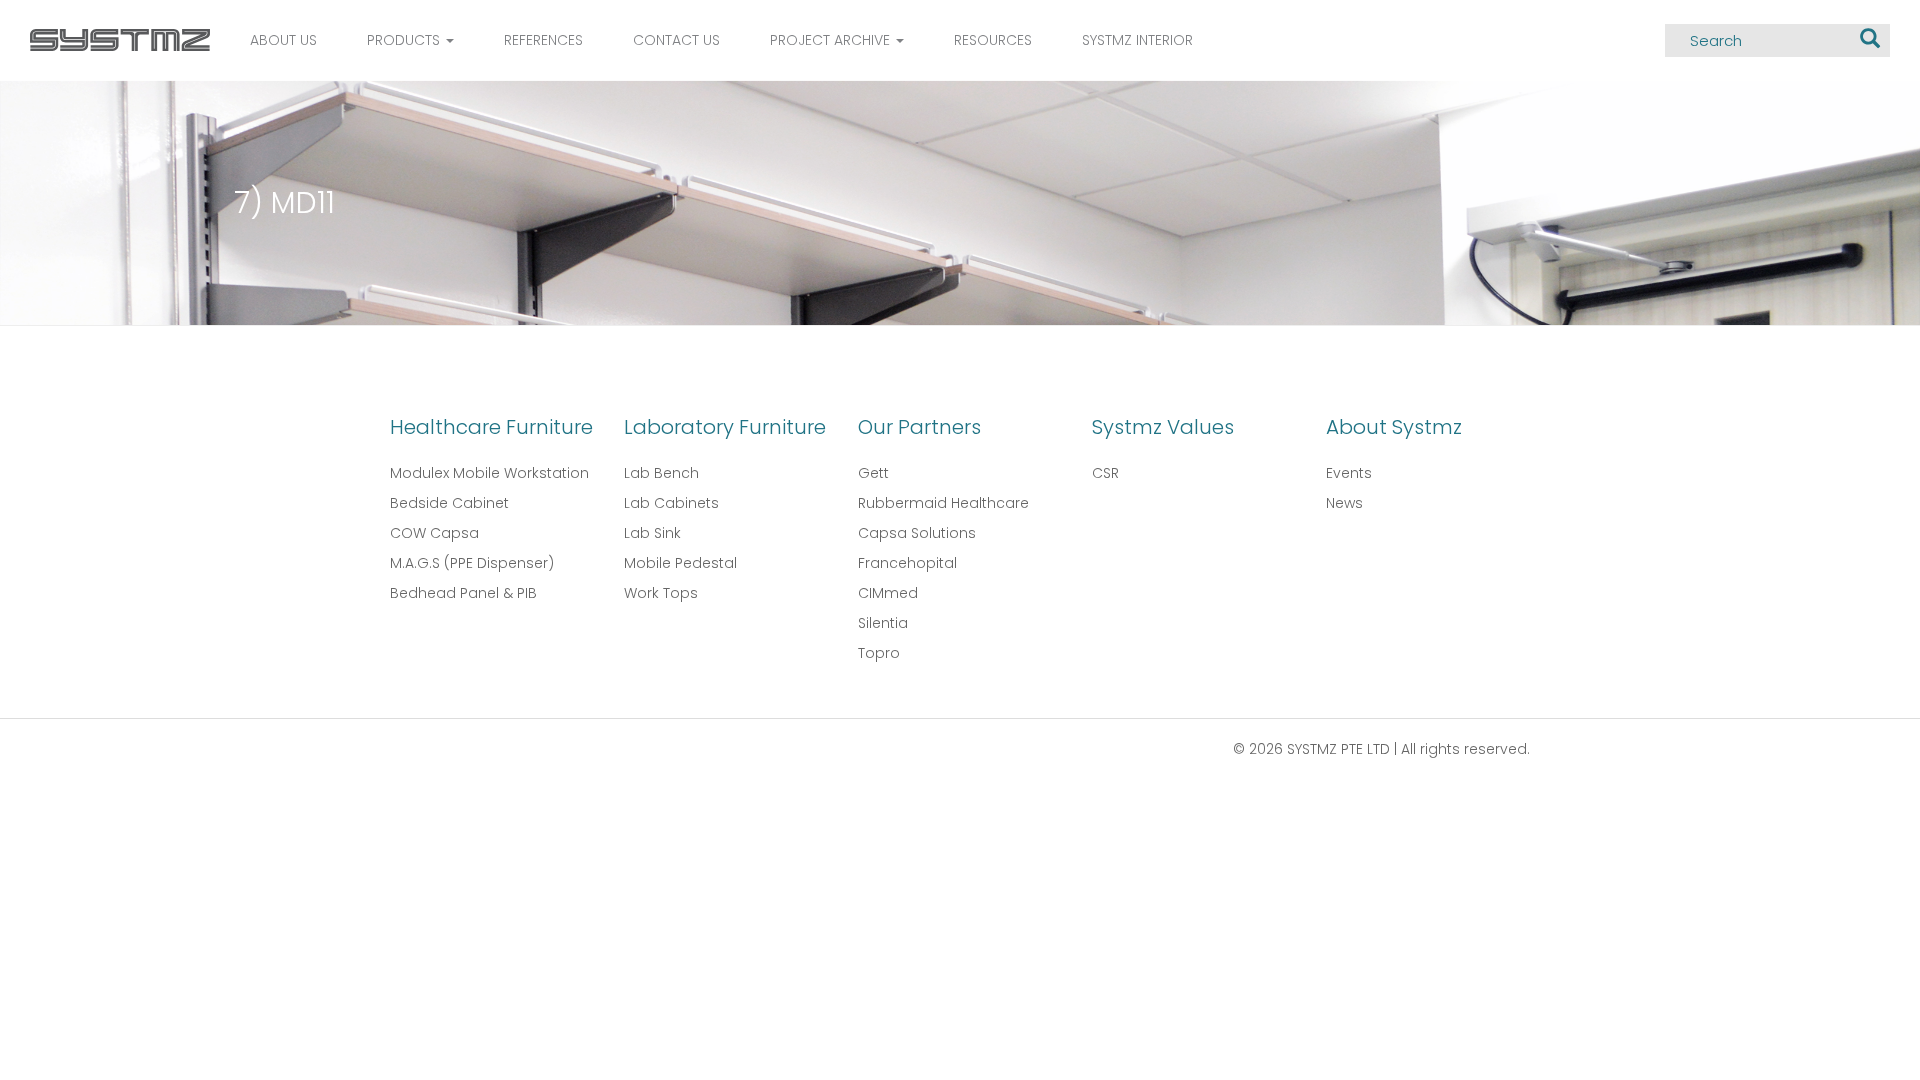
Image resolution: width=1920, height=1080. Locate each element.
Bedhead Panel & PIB (463, 593)
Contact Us (676, 40)
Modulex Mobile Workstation (489, 473)
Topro (879, 653)
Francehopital (907, 563)
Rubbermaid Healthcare (943, 503)
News (1344, 503)
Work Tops (661, 593)
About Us (283, 40)
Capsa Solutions (917, 533)
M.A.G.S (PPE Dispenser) (472, 563)
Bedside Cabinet (449, 503)
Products (405, 40)
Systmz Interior (1137, 40)
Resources (993, 40)
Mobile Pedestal (680, 563)
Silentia (883, 623)
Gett (873, 473)
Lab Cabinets (671, 503)
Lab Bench (661, 473)
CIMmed (888, 593)
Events (1349, 473)
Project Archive (832, 40)
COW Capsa (434, 533)
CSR (1105, 473)
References (543, 40)
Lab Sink (652, 533)
